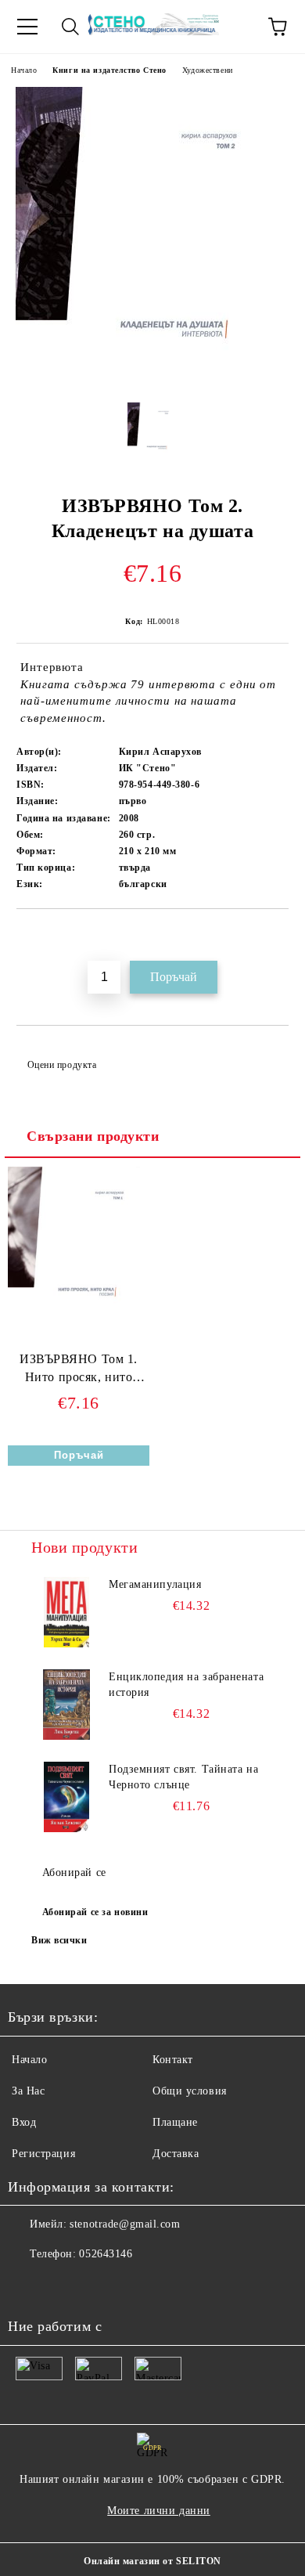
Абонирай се (74, 1872)
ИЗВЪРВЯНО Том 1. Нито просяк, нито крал (79, 1371)
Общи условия (190, 2091)
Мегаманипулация (155, 1584)
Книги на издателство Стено (109, 70)
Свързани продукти (93, 1136)
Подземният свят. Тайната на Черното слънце (183, 1777)
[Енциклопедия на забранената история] (66, 1705)
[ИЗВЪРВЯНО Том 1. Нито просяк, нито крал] (79, 1317)
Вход (24, 2122)
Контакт (173, 2060)
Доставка (176, 2154)
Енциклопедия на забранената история (186, 1685)
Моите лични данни (159, 2511)
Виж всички (59, 1940)
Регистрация (43, 2154)
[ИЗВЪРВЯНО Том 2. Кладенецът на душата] (152, 379)
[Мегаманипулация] (66, 1612)
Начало (24, 70)
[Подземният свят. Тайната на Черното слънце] (66, 1797)
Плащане (175, 2122)
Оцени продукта (62, 1065)
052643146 (106, 2254)
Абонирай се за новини (95, 1912)
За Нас (28, 2091)
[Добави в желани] (277, 936)
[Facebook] (28, 2286)
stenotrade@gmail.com (125, 2224)
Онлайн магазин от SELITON (152, 2561)
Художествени (208, 70)
